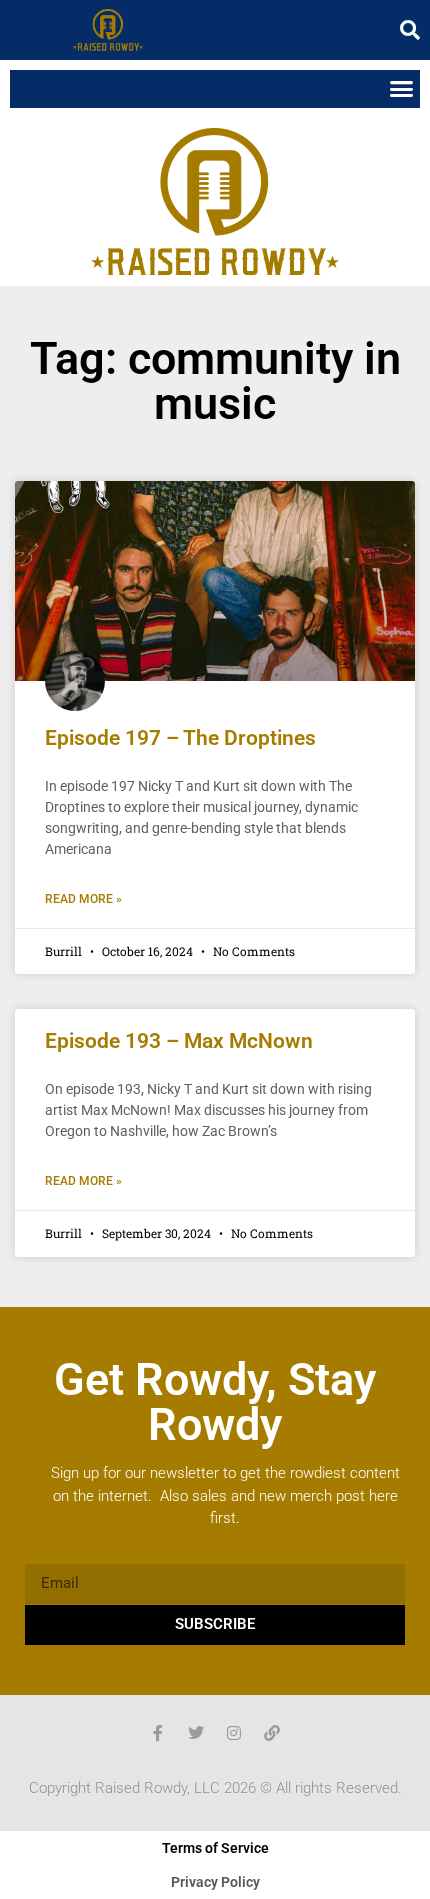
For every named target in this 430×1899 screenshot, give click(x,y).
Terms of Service (215, 1848)
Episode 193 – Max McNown (179, 1041)
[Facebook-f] (158, 1733)
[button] (410, 30)
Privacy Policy (215, 1882)
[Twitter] (196, 1733)
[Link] (272, 1733)
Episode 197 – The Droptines (180, 738)
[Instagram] (234, 1733)
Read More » (83, 899)
